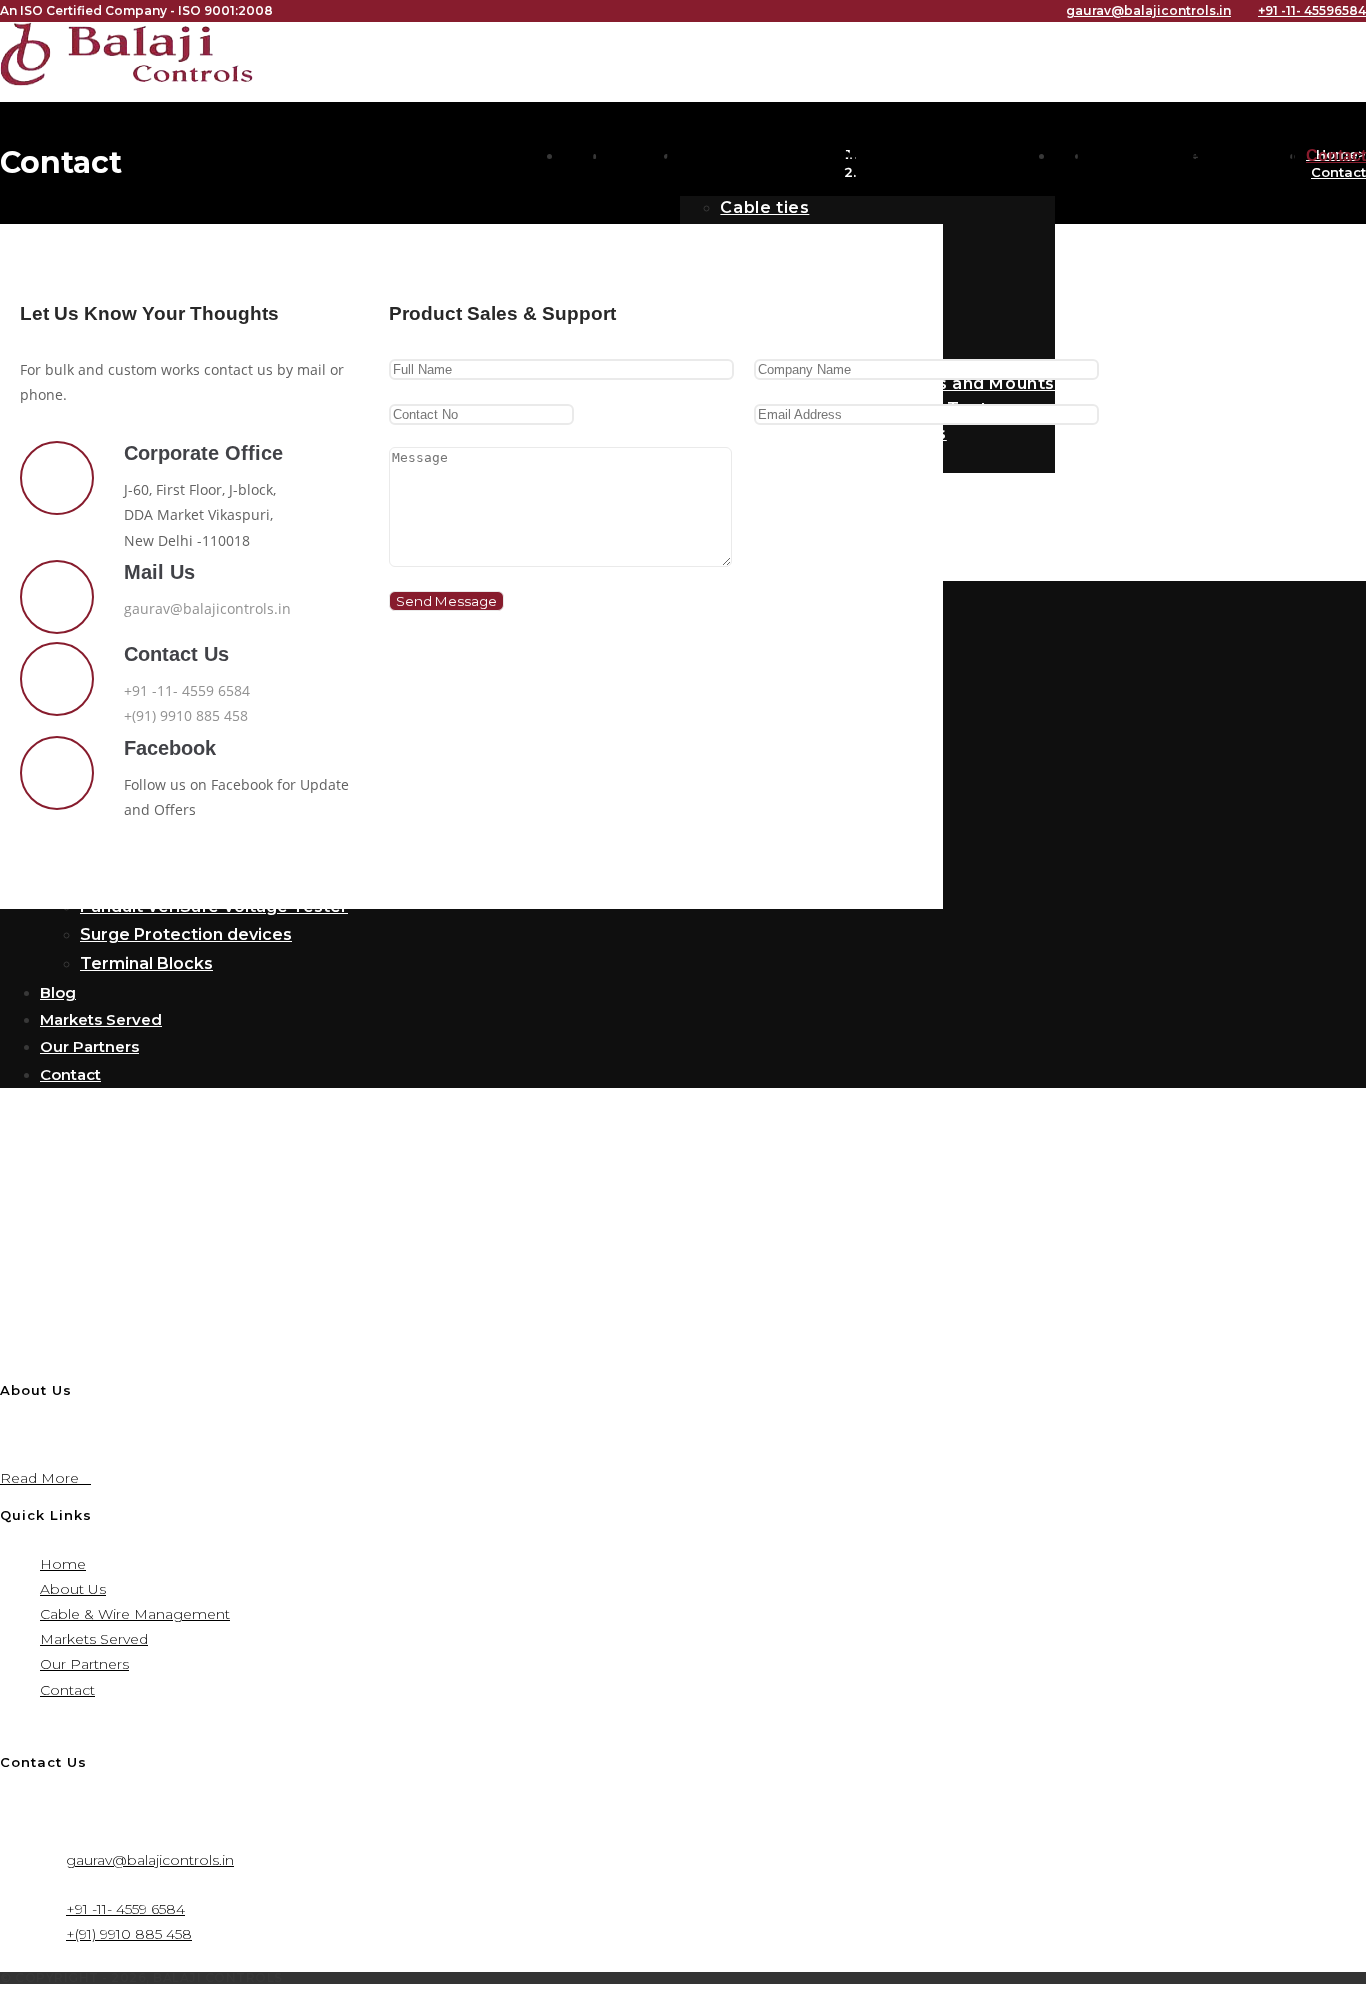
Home (63, 1564)
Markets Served (94, 1639)
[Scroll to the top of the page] (5, 1996)
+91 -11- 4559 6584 (187, 690)
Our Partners (84, 1664)
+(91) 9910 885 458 (186, 715)
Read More (45, 1478)
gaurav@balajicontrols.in (1148, 10)
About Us (73, 1589)
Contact (67, 1690)
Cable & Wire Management (135, 1614)
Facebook (170, 748)
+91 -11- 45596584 (1312, 10)
